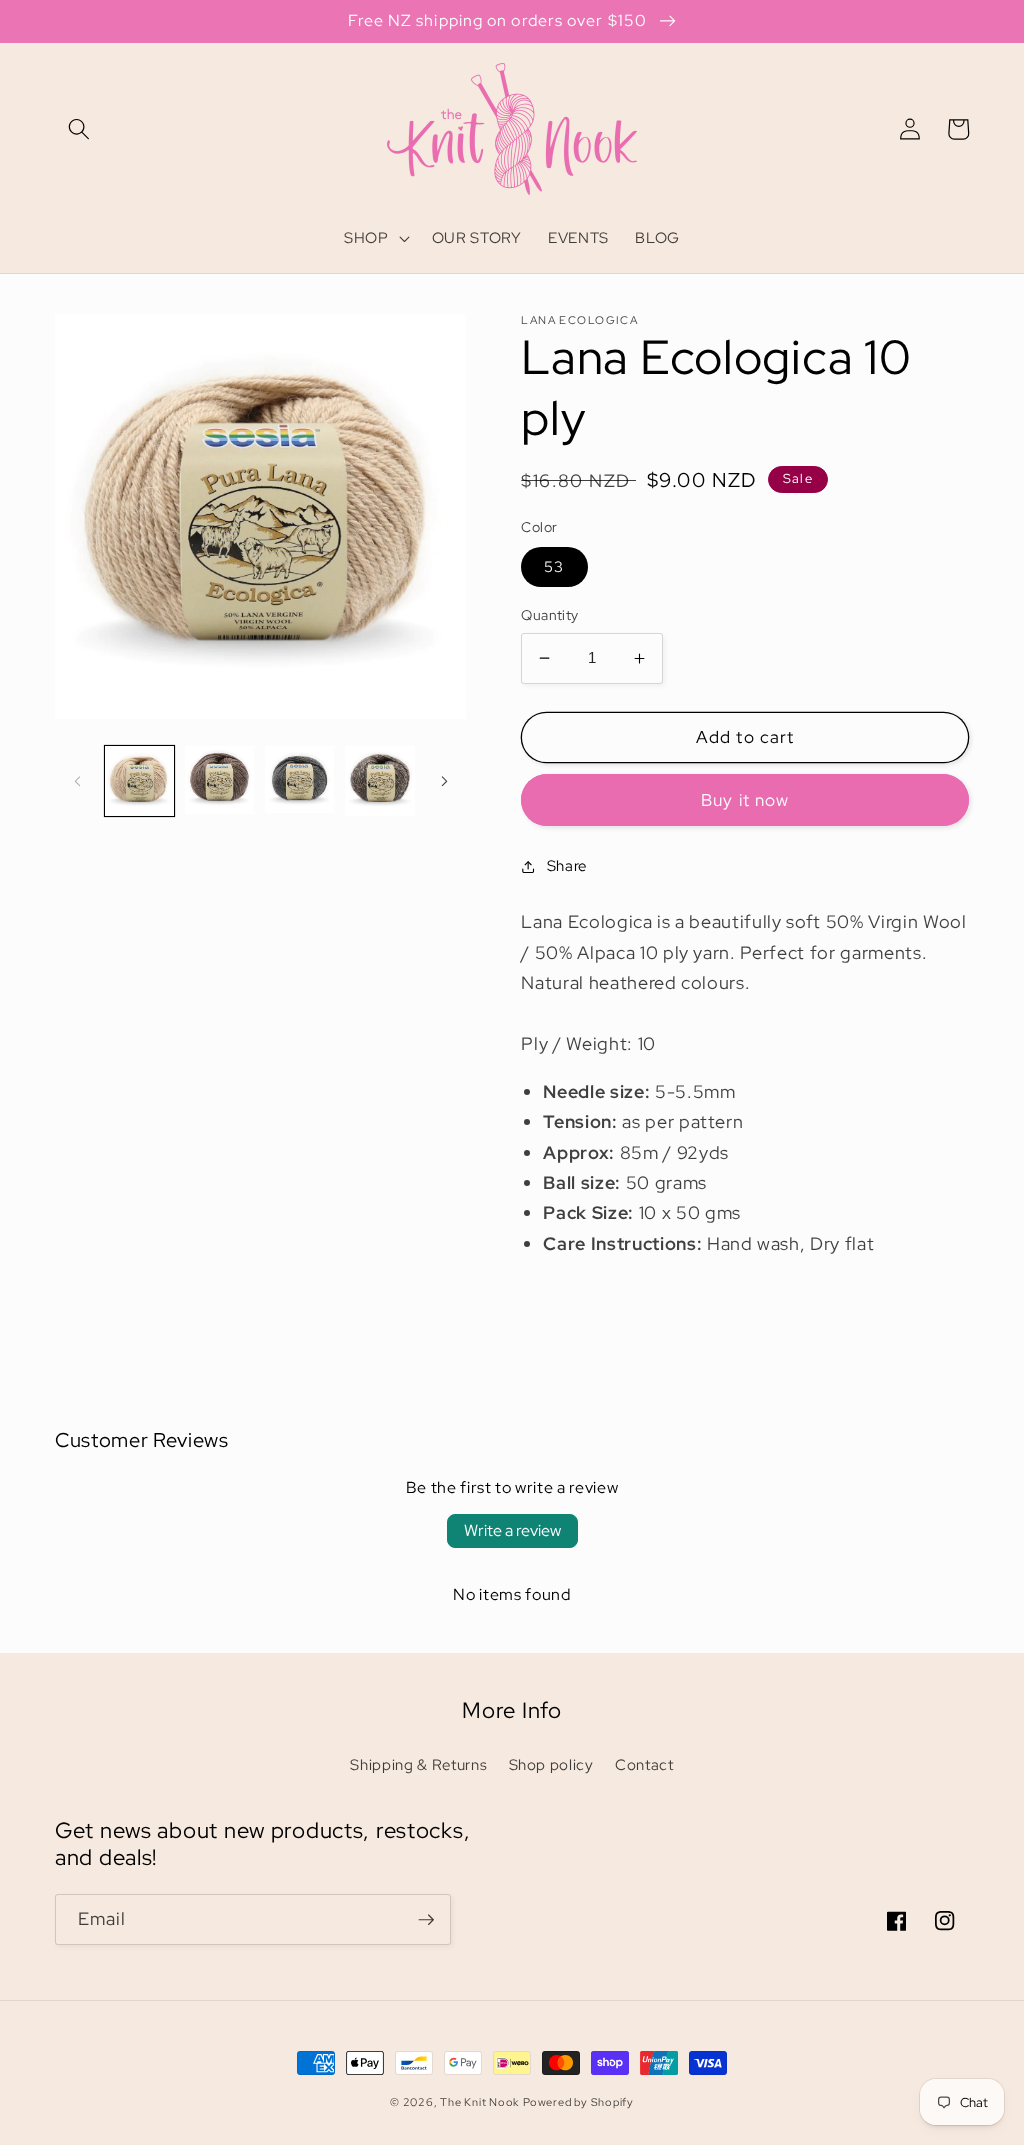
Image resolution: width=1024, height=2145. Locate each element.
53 (554, 566)
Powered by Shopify (578, 2102)
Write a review (512, 1530)
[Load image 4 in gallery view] (379, 780)
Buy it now (745, 800)
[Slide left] (77, 781)
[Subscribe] (426, 1920)
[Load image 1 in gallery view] (139, 780)
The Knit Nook (479, 2102)
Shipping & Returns (418, 1764)
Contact (644, 1764)
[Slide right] (444, 781)
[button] (79, 129)
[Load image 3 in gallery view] (299, 780)
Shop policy (551, 1764)
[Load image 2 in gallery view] (219, 780)
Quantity (550, 614)
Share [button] (567, 865)
